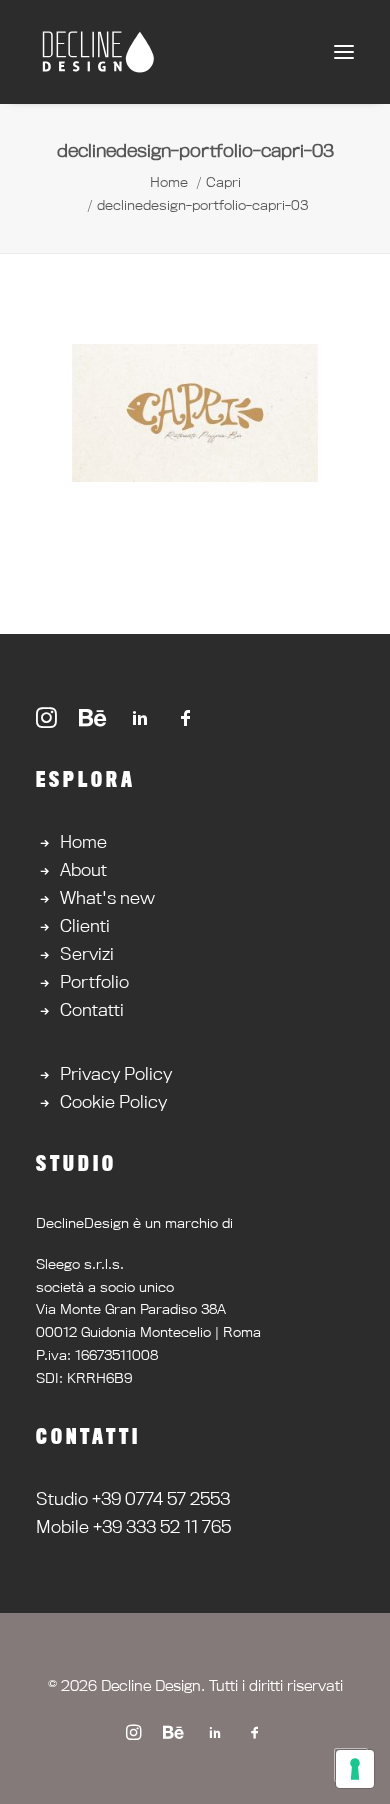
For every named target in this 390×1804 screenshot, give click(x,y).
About (83, 869)
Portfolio (94, 981)
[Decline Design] (97, 52)
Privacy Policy (116, 1073)
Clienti (85, 925)
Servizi (87, 953)
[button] (344, 52)
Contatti (92, 1009)
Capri (223, 182)
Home (169, 182)
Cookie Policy (113, 1101)
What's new (107, 897)
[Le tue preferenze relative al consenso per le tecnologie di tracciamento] (355, 1769)
